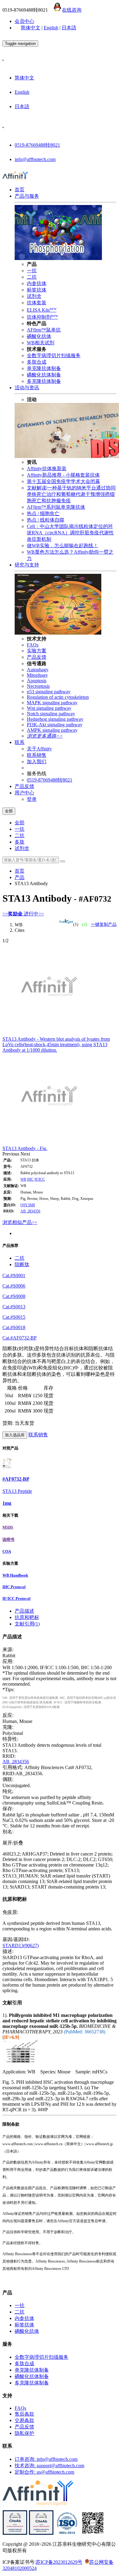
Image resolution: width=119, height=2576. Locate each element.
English (51, 28)
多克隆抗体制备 (44, 381)
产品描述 (24, 1611)
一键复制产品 (104, 924)
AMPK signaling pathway (52, 730)
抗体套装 (37, 303)
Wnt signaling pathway (49, 708)
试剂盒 (34, 296)
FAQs (33, 645)
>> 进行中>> (23, 914)
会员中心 (24, 21)
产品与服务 (27, 196)
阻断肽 (22, 1264)
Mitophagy (37, 675)
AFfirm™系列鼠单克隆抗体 (56, 507)
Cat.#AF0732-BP (20, 1338)
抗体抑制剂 (42, 317)
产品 (20, 877)
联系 (20, 742)
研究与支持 (27, 565)
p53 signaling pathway (49, 692)
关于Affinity (39, 749)
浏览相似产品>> (20, 1222)
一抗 (32, 271)
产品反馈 (37, 657)
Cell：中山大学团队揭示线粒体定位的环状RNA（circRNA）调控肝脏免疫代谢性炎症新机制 (70, 533)
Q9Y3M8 (28, 1205)
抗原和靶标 (27, 1617)
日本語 (69, 28)
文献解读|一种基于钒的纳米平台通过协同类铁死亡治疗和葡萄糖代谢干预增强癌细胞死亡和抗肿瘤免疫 (71, 494)
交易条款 (24, 2420)
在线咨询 (72, 10)
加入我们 (37, 762)
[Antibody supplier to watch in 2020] (41, 2533)
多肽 (20, 842)
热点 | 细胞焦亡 (43, 513)
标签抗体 (37, 290)
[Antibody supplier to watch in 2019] (15, 2533)
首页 (20, 190)
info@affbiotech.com (35, 159)
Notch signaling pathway (51, 714)
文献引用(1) (27, 1624)
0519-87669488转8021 (37, 145)
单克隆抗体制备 (44, 368)
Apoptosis (37, 681)
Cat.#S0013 (14, 1307)
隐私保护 (24, 2433)
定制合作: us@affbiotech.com (44, 2472)
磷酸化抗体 (39, 336)
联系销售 (37, 755)
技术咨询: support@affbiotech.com (49, 2466)
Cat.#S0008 (14, 1296)
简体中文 (31, 28)
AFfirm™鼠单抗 (44, 330)
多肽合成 (37, 362)
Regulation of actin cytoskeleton (58, 697)
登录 (32, 799)
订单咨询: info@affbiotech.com (46, 2459)
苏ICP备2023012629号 (59, 2562)
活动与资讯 (27, 388)
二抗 (32, 277)
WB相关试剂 (41, 343)
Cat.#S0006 (14, 1286)
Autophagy (38, 670)
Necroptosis (38, 686)
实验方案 (37, 651)
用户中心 (24, 793)
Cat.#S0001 (14, 1275)
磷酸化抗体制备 (44, 375)
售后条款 (24, 2414)
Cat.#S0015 (14, 1317)
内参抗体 (37, 283)
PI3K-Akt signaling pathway (55, 725)
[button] (11, 1154)
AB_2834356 (30, 1211)
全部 (20, 823)
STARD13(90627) (21, 1946)
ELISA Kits (42, 310)
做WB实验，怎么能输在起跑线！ (63, 546)
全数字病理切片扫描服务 (54, 355)
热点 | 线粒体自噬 (46, 520)
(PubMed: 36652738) (85, 2032)
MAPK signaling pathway (52, 703)
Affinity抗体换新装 (47, 469)
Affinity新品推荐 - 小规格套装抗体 (63, 475)
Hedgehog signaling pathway (55, 719)
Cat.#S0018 (14, 1327)
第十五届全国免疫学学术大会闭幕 (63, 481)
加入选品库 (15, 1435)
